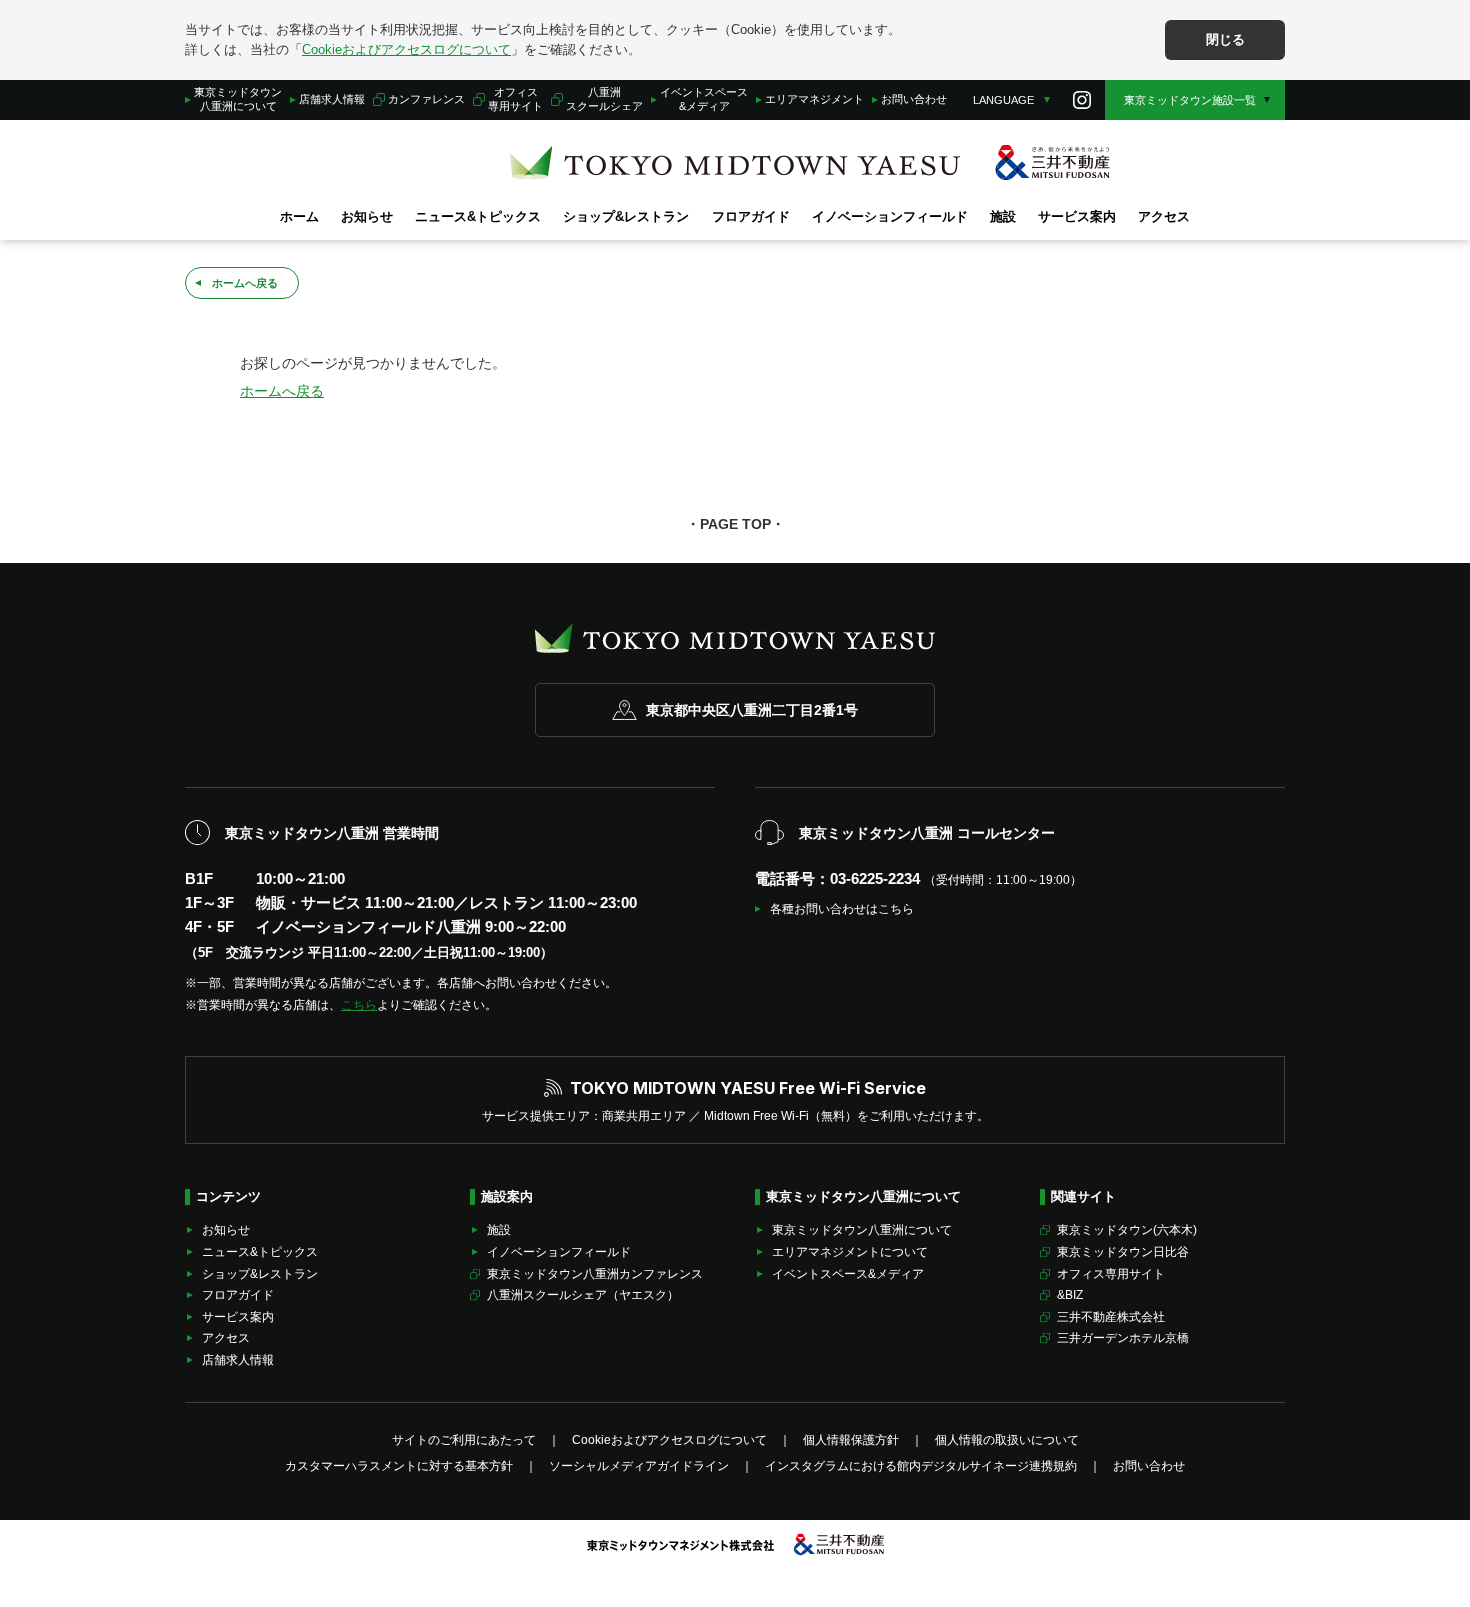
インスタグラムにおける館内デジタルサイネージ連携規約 (921, 1466)
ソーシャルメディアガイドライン (639, 1466)
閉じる (1225, 39)
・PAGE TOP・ (735, 524)
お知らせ (367, 216)
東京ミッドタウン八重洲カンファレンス (595, 1274)
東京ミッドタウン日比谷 (1123, 1252)
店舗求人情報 (332, 99)
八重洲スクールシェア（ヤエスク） (583, 1295)
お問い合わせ (914, 99)
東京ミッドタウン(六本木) (1127, 1230)
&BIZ (1070, 1295)
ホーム (299, 216)
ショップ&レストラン (626, 216)
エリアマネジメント (814, 99)
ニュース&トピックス (478, 216)
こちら (359, 1005)
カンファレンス (426, 99)
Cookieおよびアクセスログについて (406, 49)
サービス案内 (1077, 216)
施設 (1003, 216)
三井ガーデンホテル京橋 (1123, 1338)
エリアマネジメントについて (850, 1252)
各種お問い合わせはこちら (842, 909)
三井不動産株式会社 (1111, 1317)
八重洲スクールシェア (604, 98)
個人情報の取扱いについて (1007, 1440)
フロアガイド (751, 216)
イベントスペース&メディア (704, 98)
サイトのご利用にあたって (464, 1440)
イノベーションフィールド (890, 216)
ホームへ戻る (245, 283)
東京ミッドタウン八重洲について (238, 98)
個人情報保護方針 (851, 1440)
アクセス (1164, 216)
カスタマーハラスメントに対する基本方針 (399, 1466)
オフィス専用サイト (515, 98)
